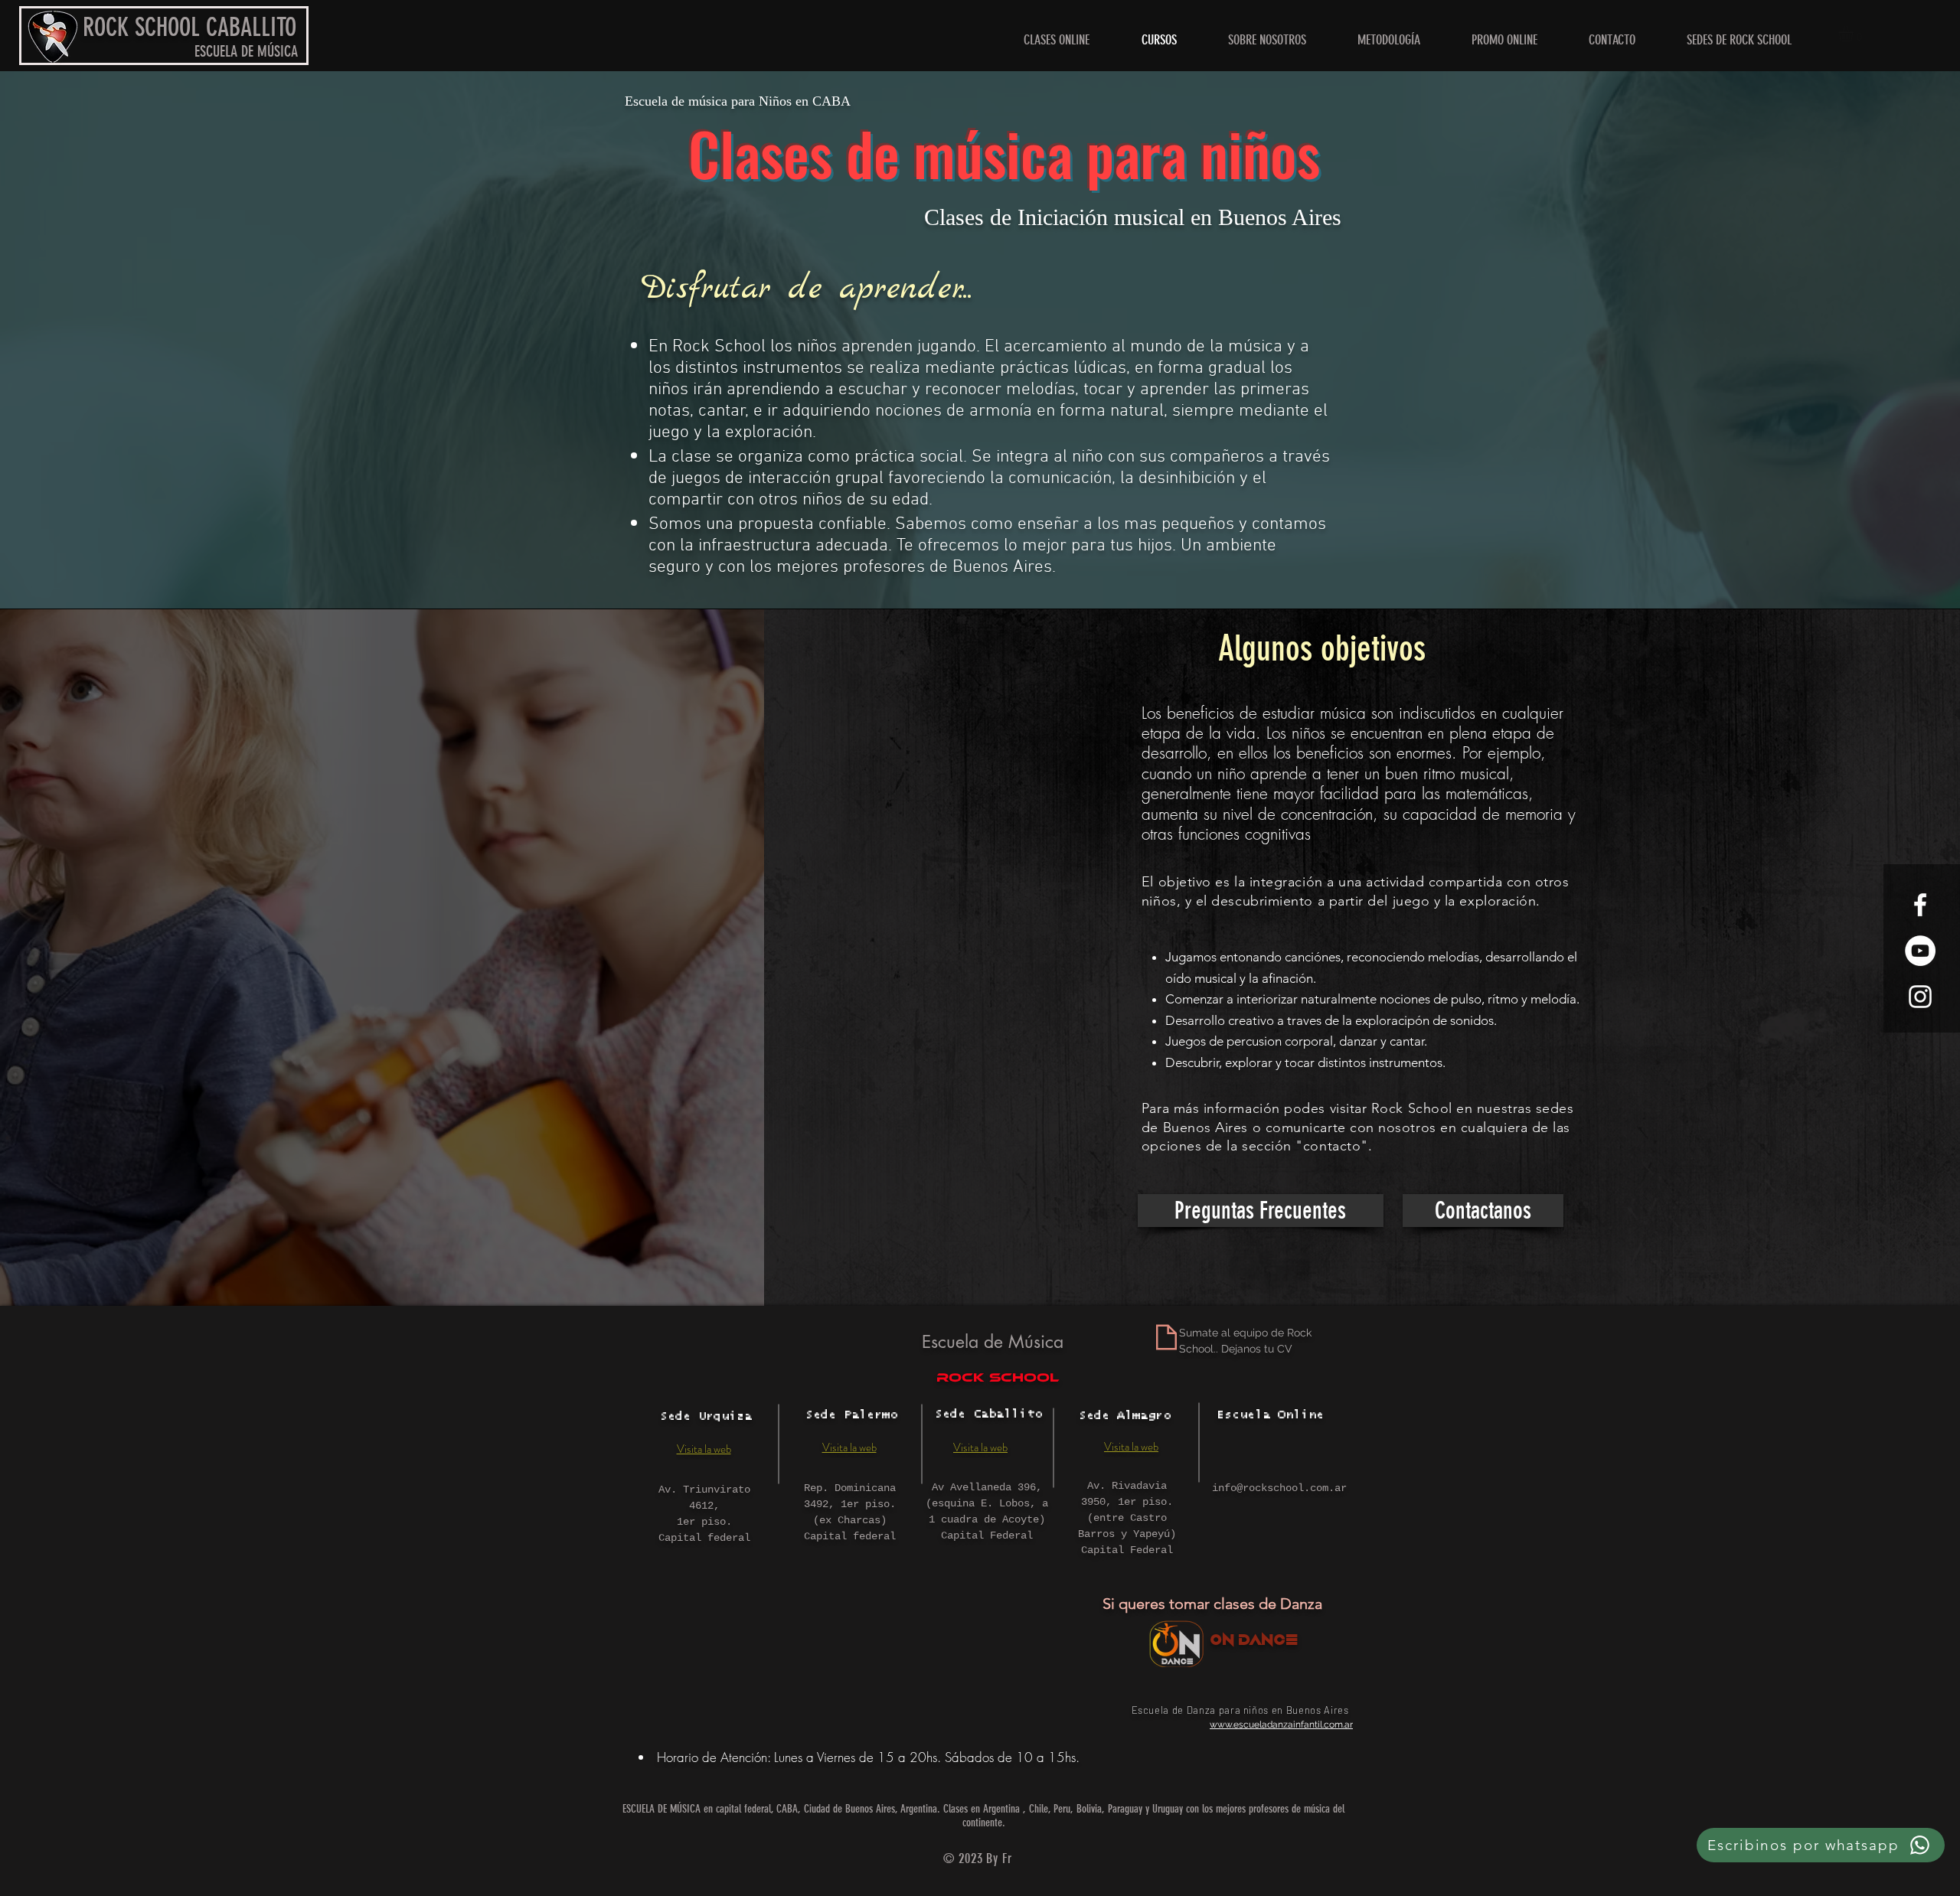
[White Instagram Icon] (1920, 997)
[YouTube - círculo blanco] (1920, 951)
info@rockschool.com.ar (1279, 1488)
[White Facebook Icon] (1920, 905)
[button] (1739, 40)
